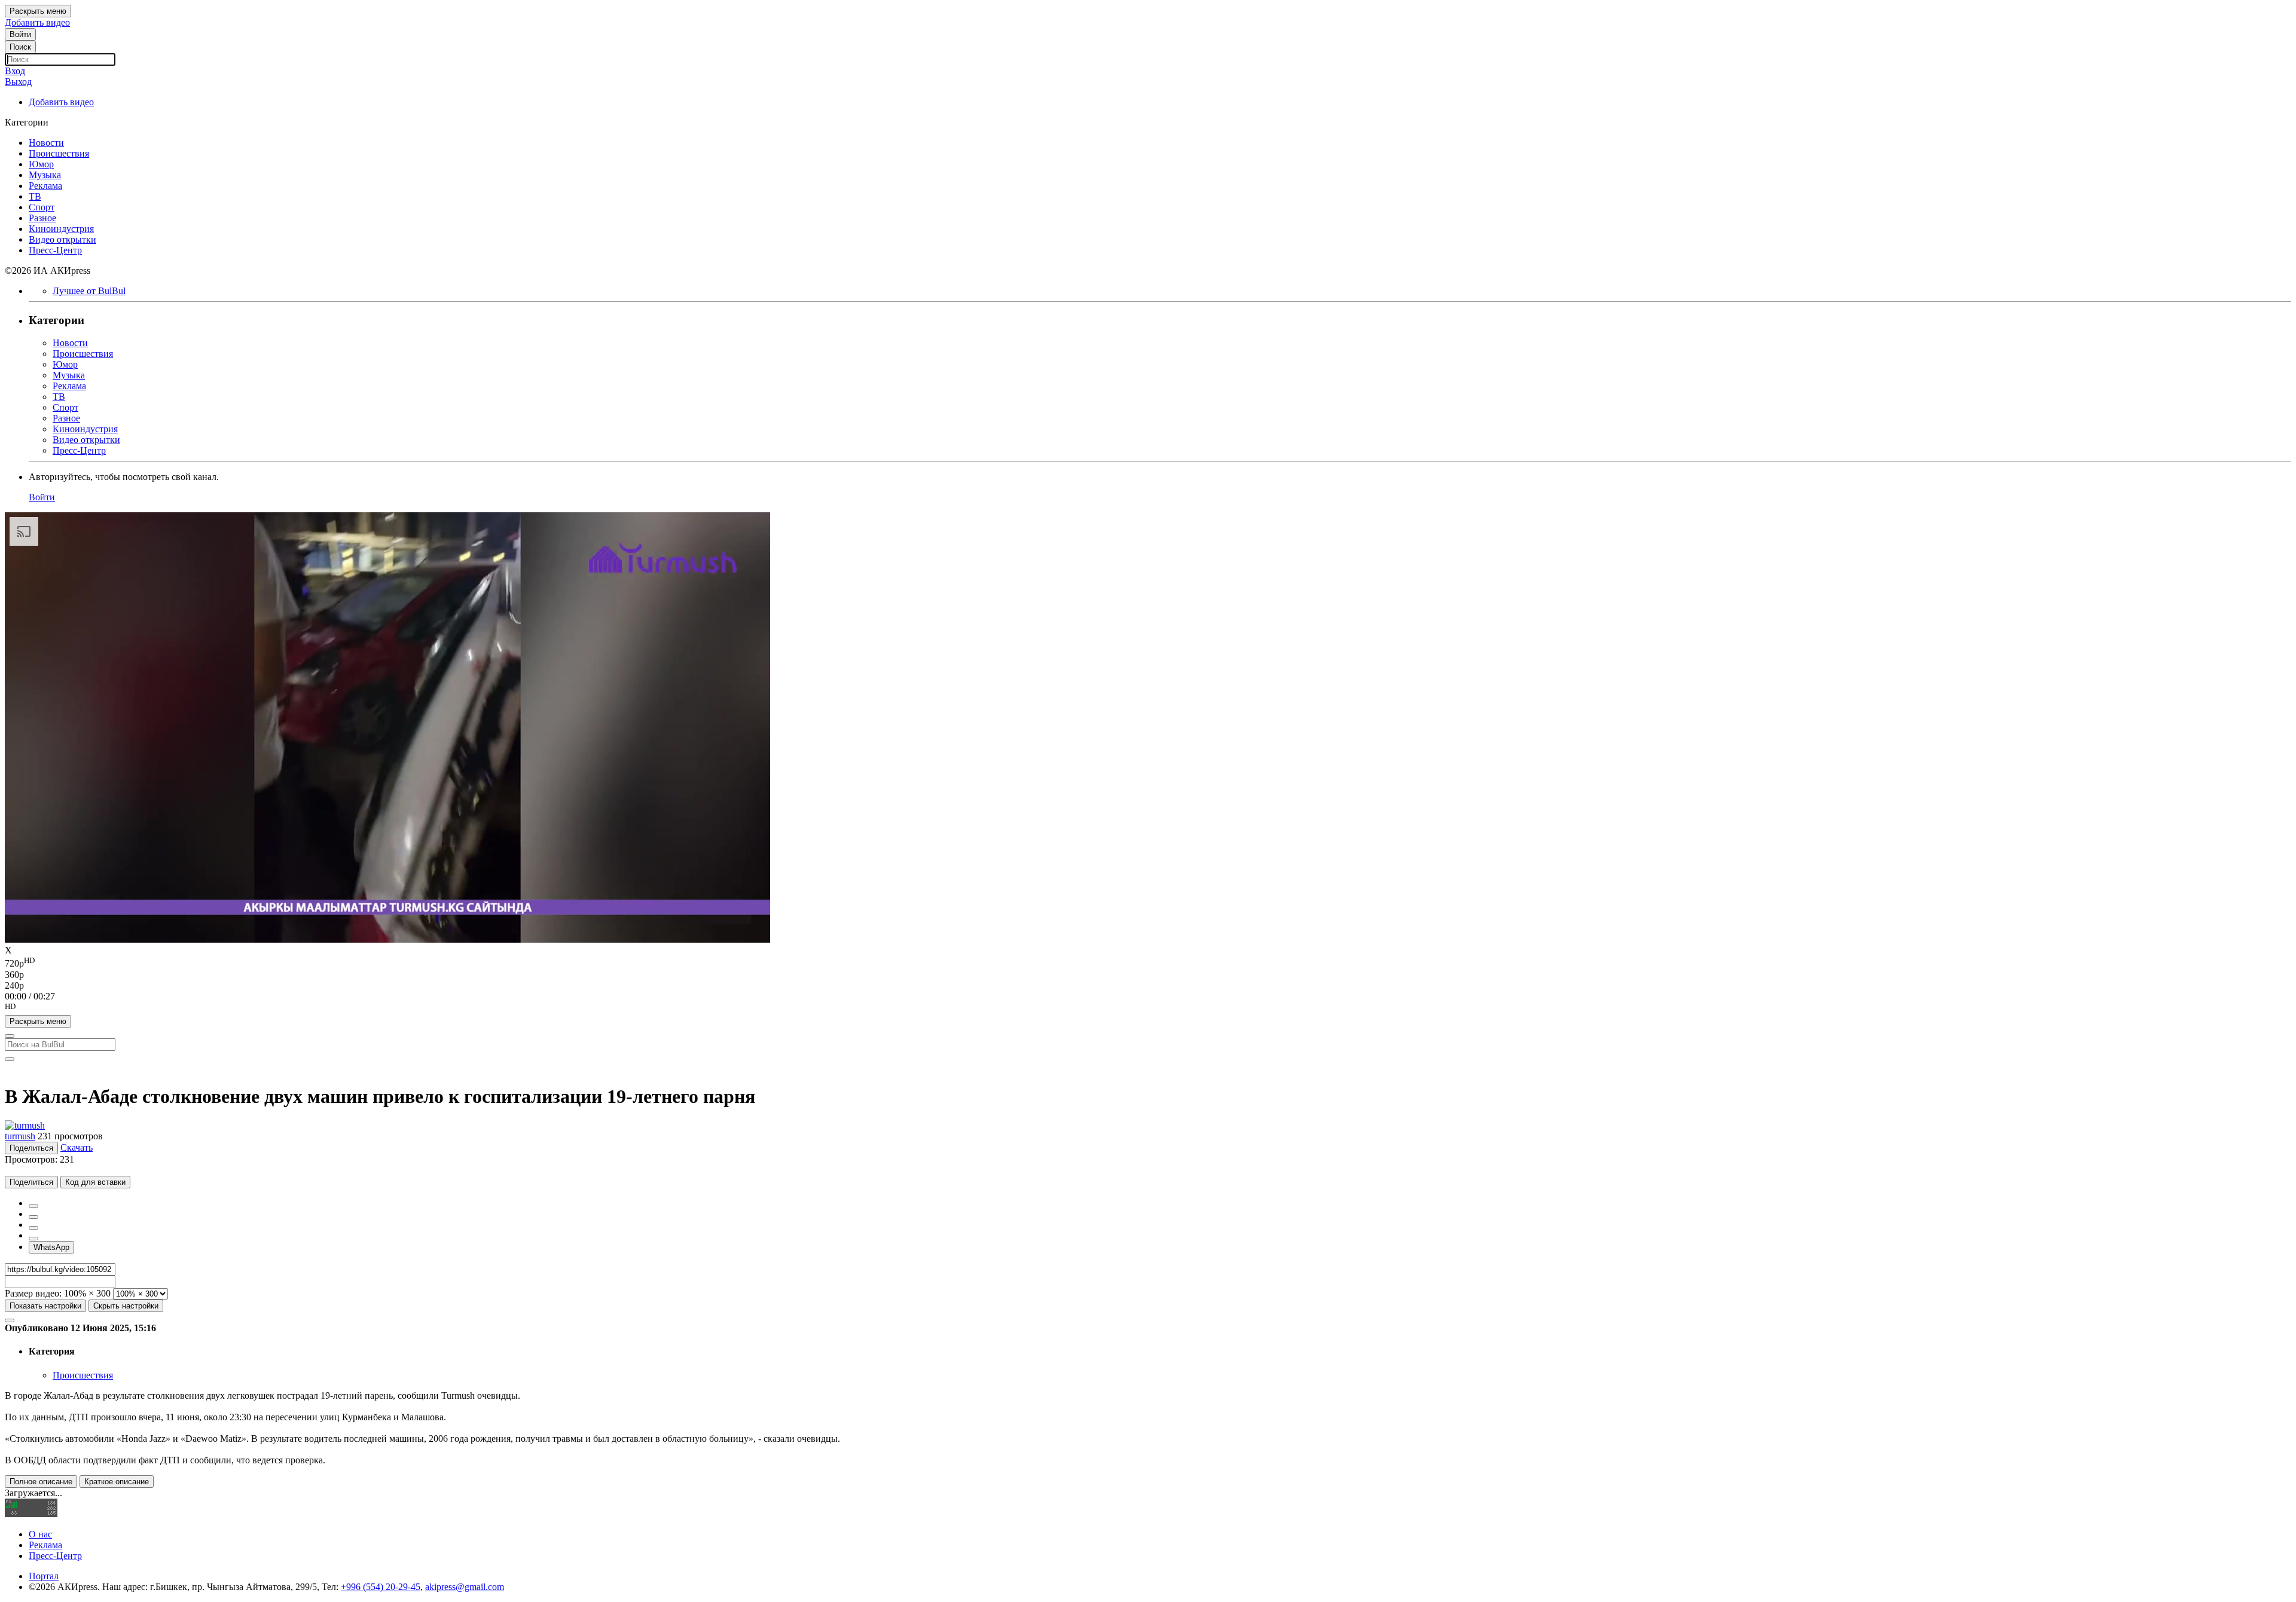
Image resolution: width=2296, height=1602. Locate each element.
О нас (40, 1534)
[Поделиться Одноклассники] (33, 1228)
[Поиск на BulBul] (10, 1036)
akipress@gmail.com (465, 1587)
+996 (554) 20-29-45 (381, 1587)
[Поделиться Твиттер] (33, 1217)
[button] (1148, 1008)
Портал (44, 1576)
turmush (20, 1136)
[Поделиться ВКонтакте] (33, 1239)
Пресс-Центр (55, 1556)
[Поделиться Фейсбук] (33, 1206)
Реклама (45, 1545)
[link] (20, 34)
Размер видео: (33, 1293)
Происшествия (83, 1375)
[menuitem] (1148, 962)
